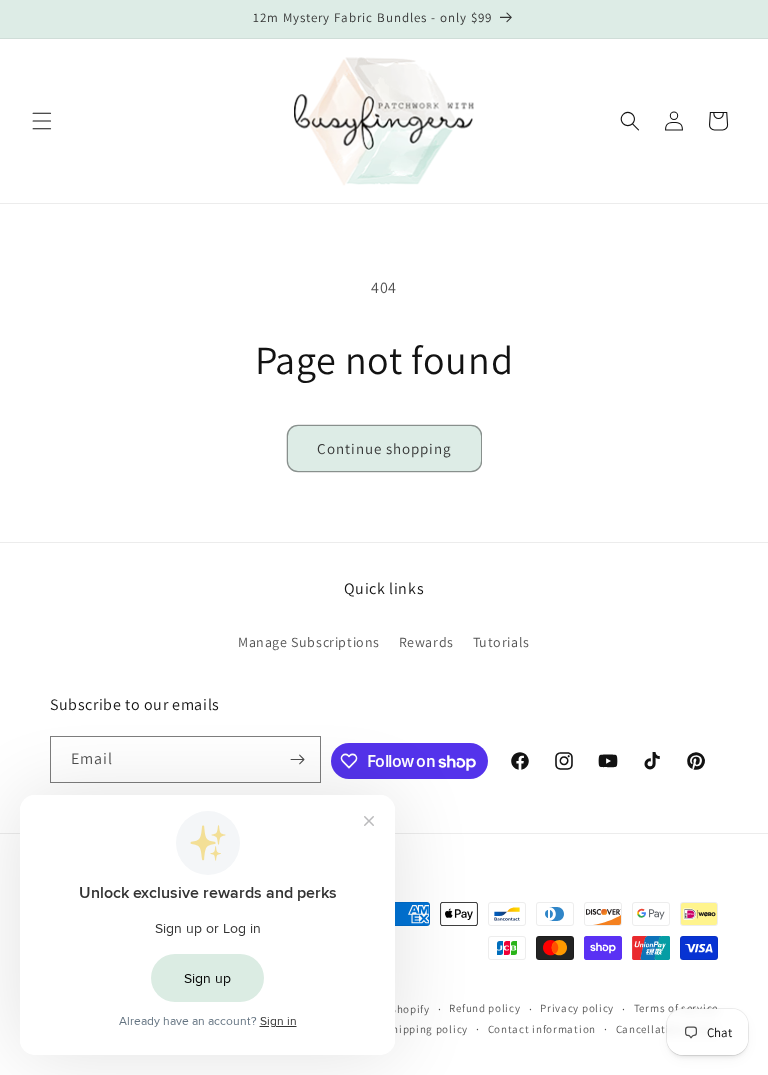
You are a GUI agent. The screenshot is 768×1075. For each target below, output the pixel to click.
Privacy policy (577, 1008)
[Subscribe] (298, 759)
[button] (42, 121)
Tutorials (501, 642)
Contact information (542, 1029)
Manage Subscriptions (309, 642)
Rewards (426, 642)
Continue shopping (384, 448)
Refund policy (484, 1008)
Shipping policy (426, 1029)
